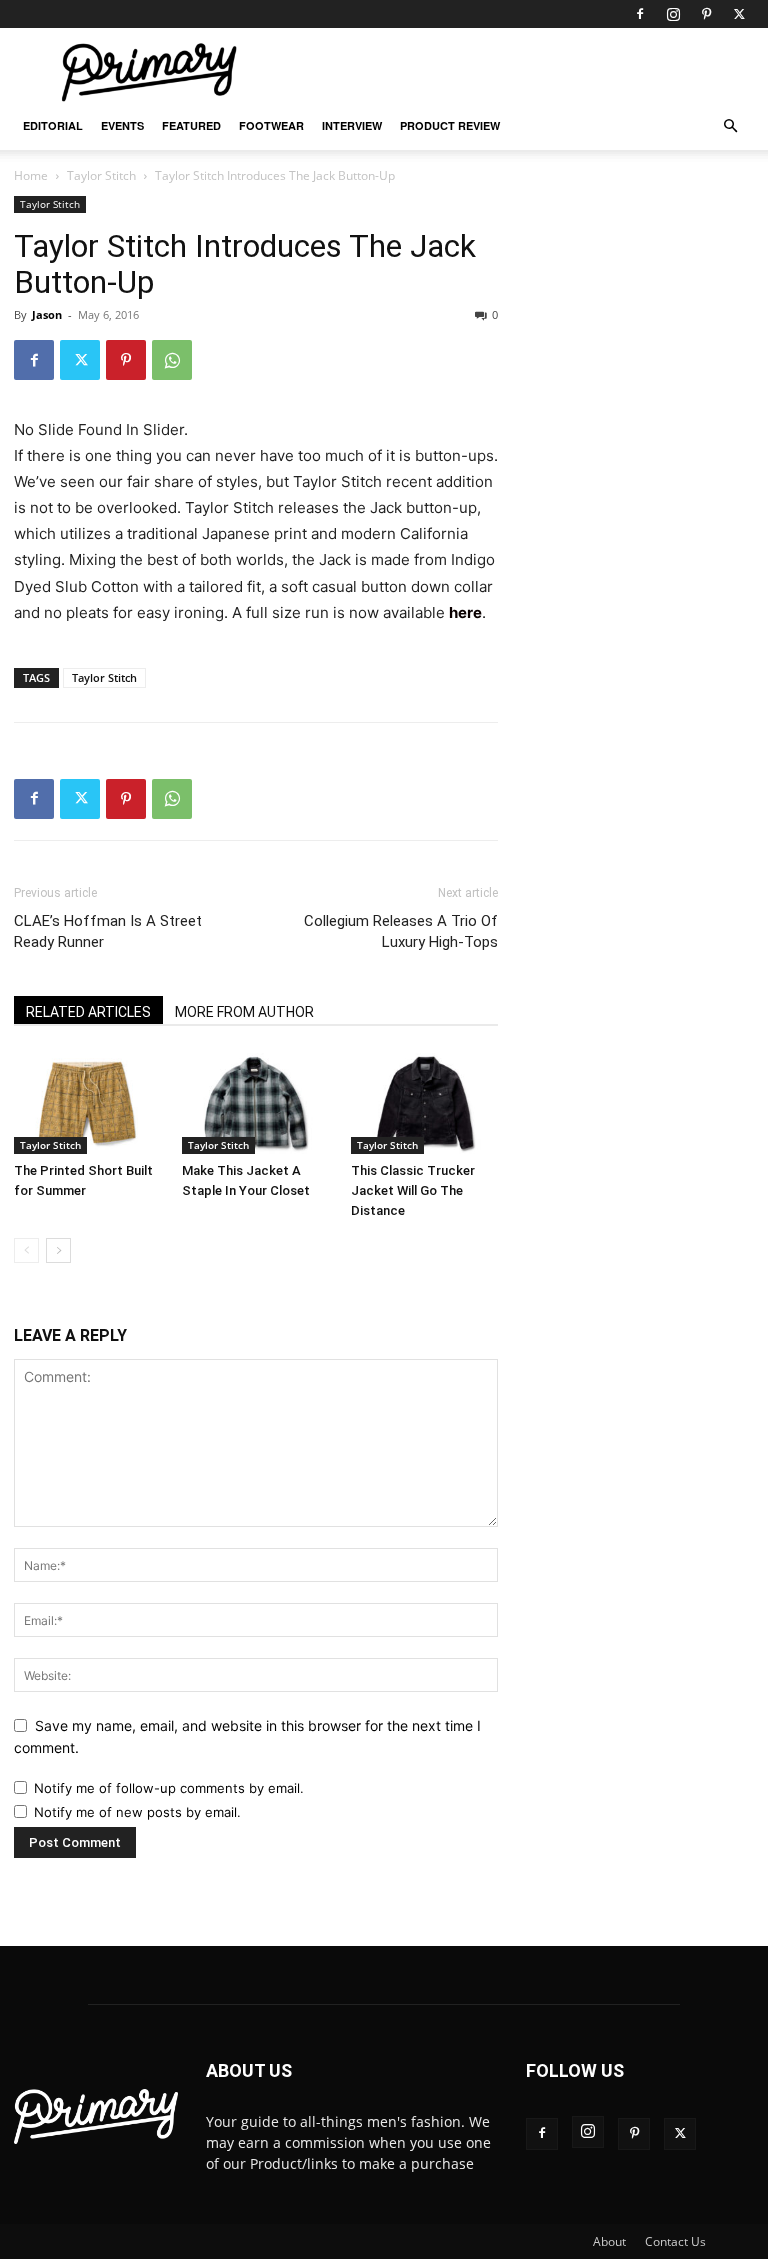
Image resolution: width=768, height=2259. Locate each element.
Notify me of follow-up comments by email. (169, 1788)
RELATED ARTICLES (88, 1012)
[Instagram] (673, 14)
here (465, 612)
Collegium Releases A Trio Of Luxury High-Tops (401, 931)
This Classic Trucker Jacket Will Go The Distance (413, 1190)
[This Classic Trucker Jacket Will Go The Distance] (424, 1103)
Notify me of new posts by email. (137, 1812)
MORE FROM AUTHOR (244, 1012)
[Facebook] (640, 14)
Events (122, 125)
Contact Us (675, 2241)
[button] (730, 126)
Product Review (450, 125)
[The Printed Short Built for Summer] (87, 1103)
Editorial (53, 125)
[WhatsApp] (172, 360)
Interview (352, 125)
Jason (47, 314)
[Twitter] (739, 14)
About (609, 2241)
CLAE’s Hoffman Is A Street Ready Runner (108, 931)
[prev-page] (26, 1250)
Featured (191, 125)
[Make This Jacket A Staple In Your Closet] (255, 1103)
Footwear (271, 125)
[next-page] (58, 1250)
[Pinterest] (706, 14)
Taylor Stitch (101, 175)
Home (31, 175)
